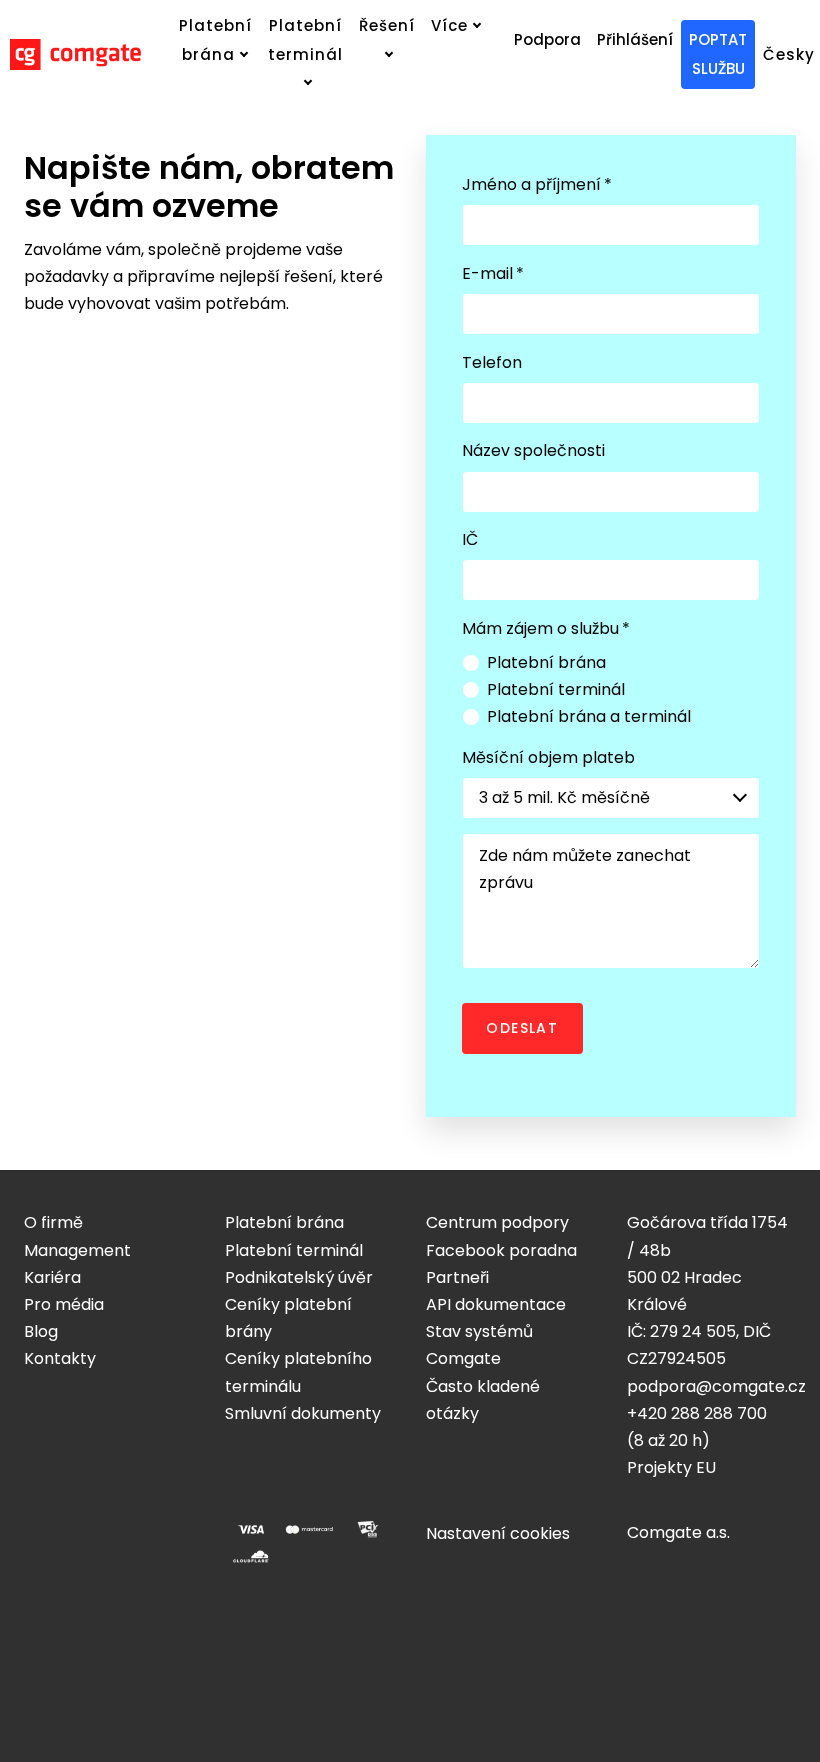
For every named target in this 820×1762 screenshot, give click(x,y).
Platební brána (546, 662)
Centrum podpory (497, 1222)
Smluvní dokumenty (303, 1413)
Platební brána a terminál (589, 716)
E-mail (493, 273)
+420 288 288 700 (697, 1413)
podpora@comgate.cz (716, 1386)
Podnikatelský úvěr (299, 1277)
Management (77, 1250)
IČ (470, 539)
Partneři (457, 1277)
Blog (41, 1331)
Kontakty (60, 1358)
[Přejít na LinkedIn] (128, 1527)
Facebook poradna (501, 1250)
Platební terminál (556, 689)
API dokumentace (496, 1304)
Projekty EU (671, 1467)
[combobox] (611, 798)
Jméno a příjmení (537, 184)
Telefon (492, 362)
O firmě (53, 1222)
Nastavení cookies (498, 1533)
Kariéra (52, 1277)
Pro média (64, 1304)
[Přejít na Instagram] (80, 1527)
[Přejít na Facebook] (32, 1527)
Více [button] (449, 25)
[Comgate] (75, 54)
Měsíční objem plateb (548, 757)
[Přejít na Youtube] (176, 1527)
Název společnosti (533, 450)
